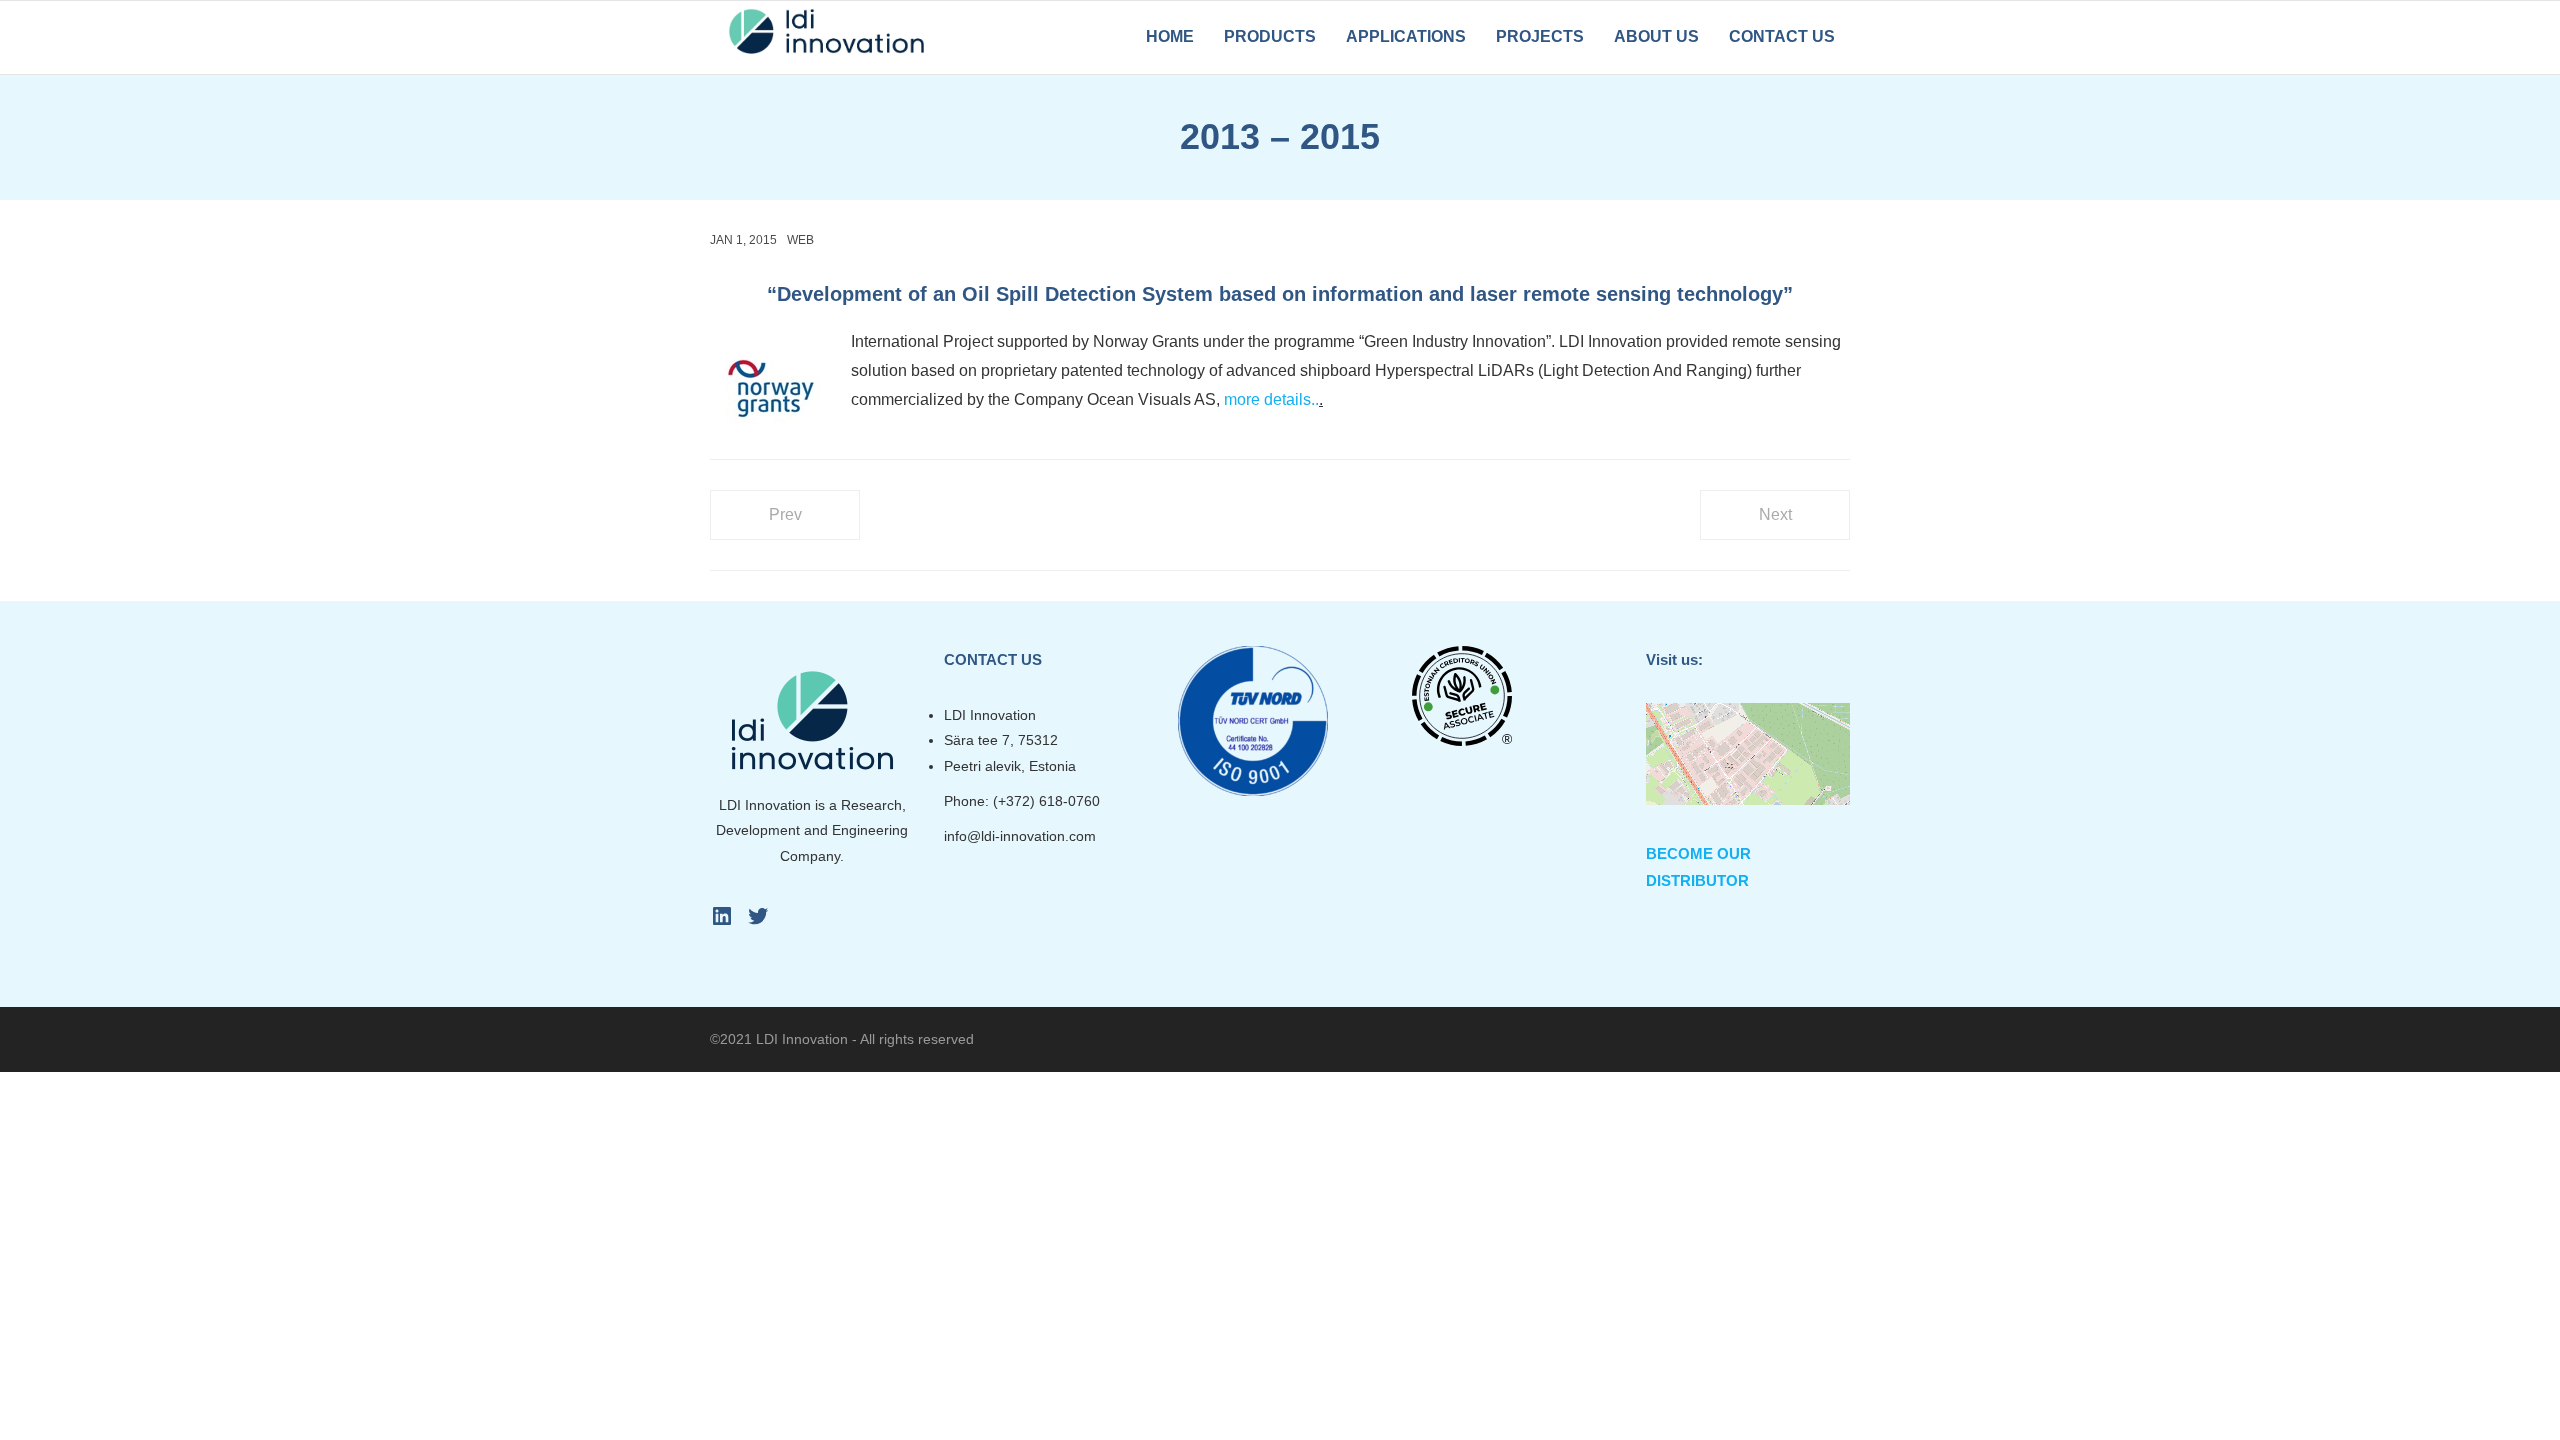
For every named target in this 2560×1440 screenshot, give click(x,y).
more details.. (1271, 399)
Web (800, 240)
